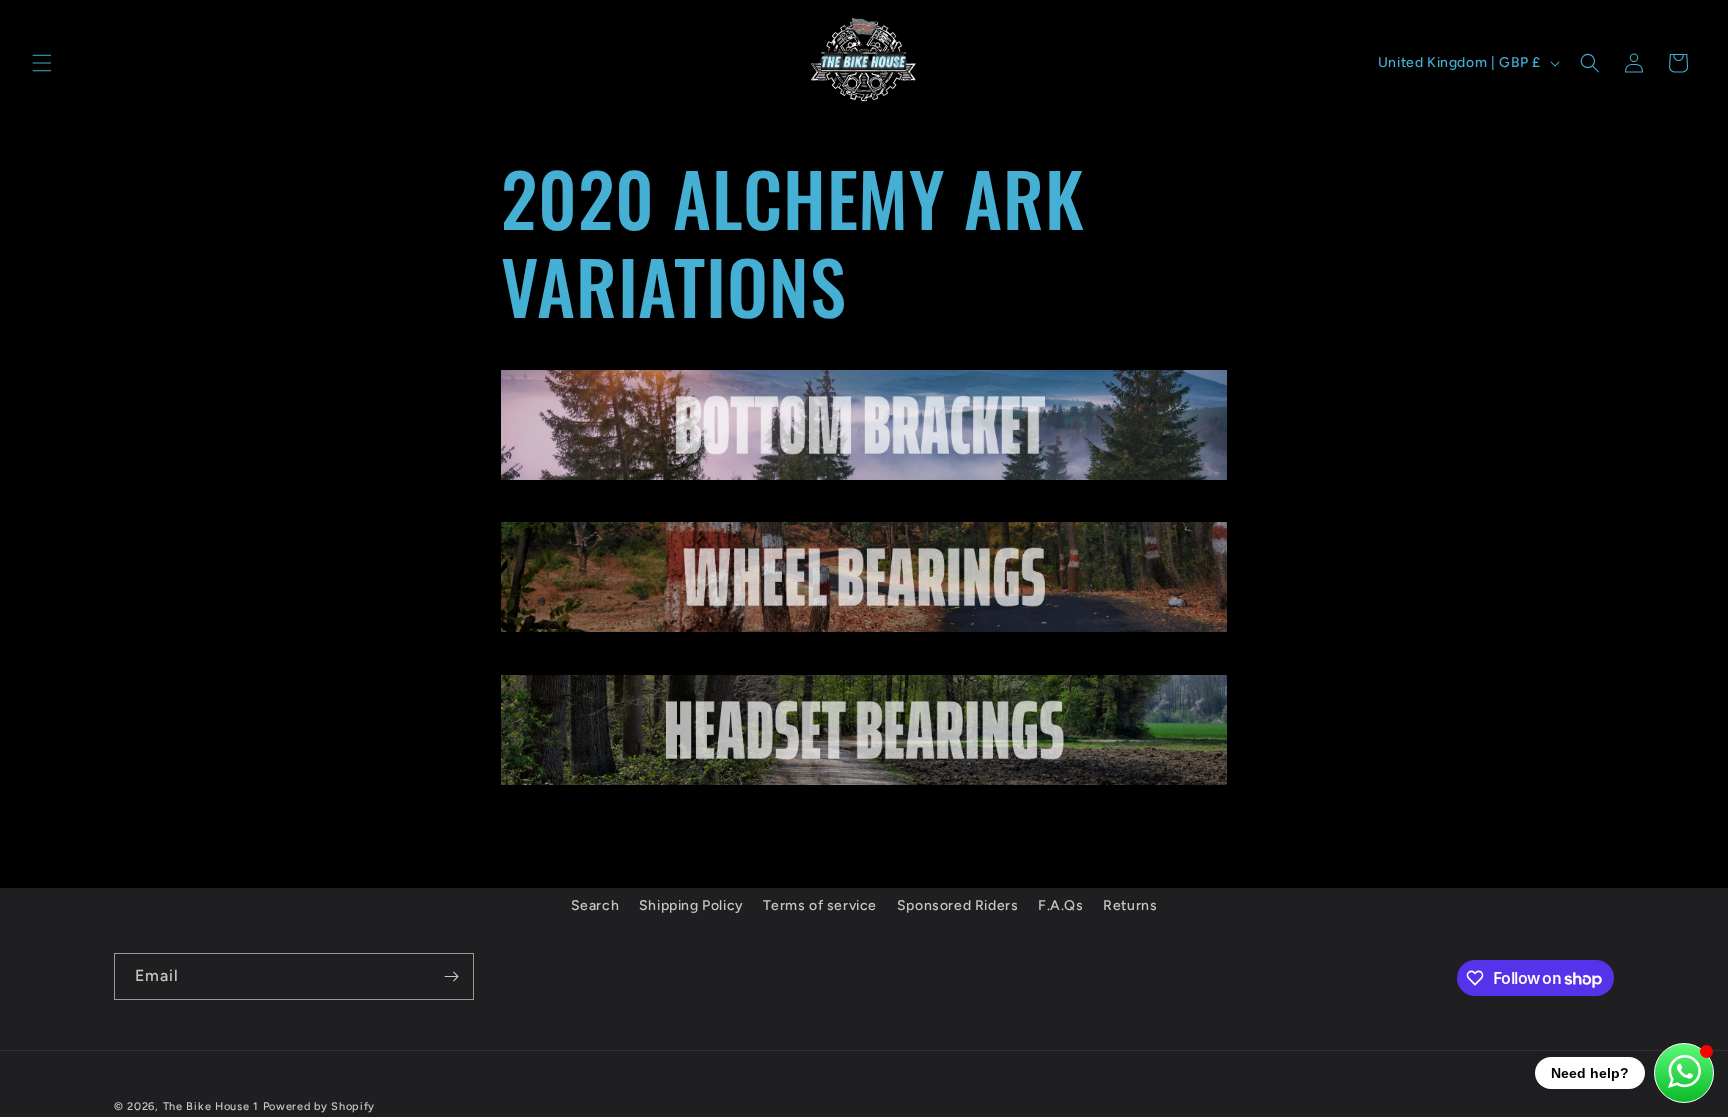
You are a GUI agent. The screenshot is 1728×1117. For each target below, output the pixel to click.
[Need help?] (1684, 1073)
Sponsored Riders (958, 905)
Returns (1130, 905)
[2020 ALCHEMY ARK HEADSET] (864, 783)
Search (595, 905)
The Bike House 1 (211, 1106)
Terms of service (820, 905)
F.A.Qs (1061, 905)
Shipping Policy (691, 905)
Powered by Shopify (319, 1106)
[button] (42, 63)
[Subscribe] (451, 976)
